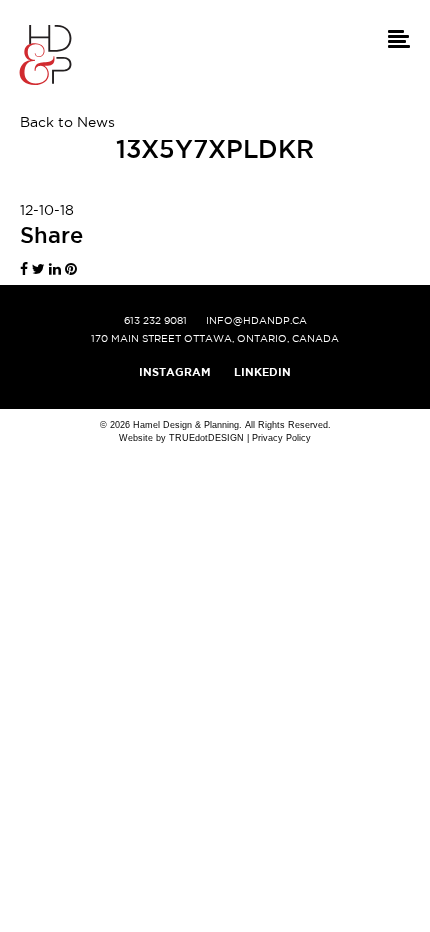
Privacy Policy (281, 438)
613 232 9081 (155, 320)
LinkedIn (262, 372)
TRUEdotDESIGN (206, 438)
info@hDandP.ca (256, 320)
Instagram (175, 372)
